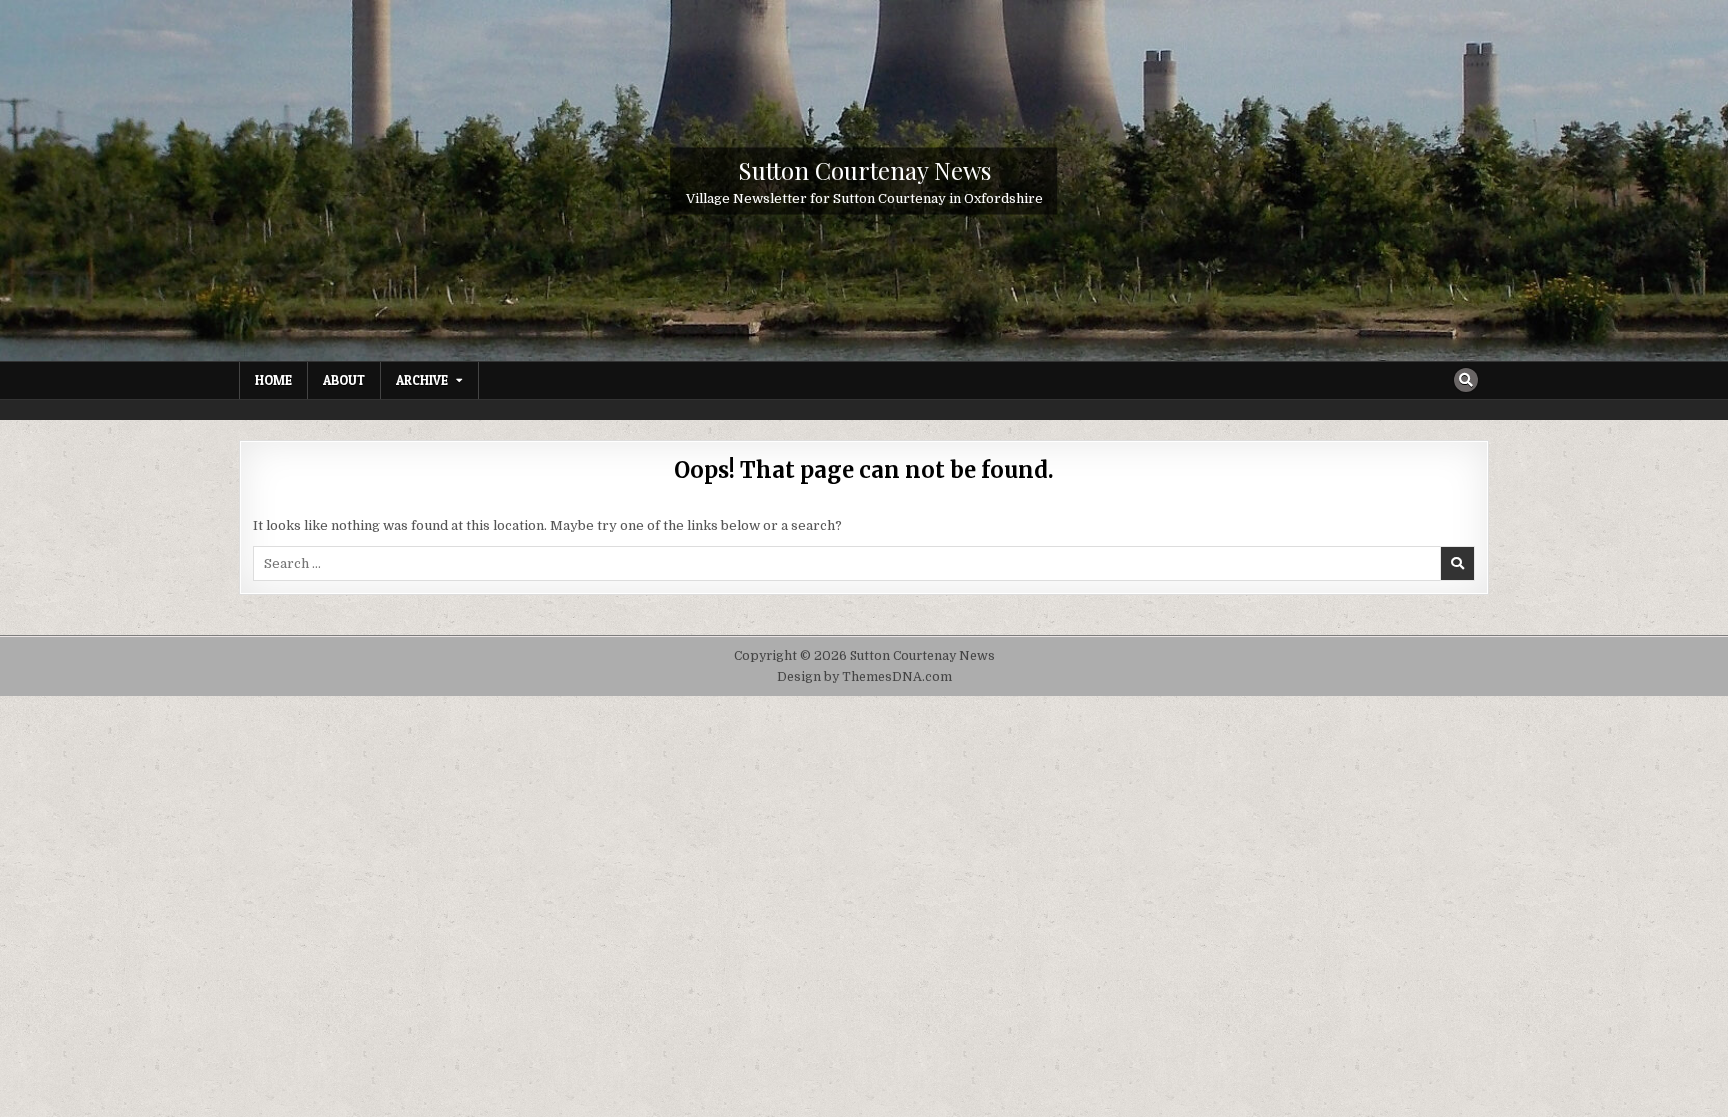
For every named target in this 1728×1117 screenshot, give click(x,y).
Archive (422, 380)
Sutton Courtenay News (864, 169)
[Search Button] (1466, 380)
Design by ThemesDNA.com (864, 677)
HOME (273, 380)
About (344, 380)
